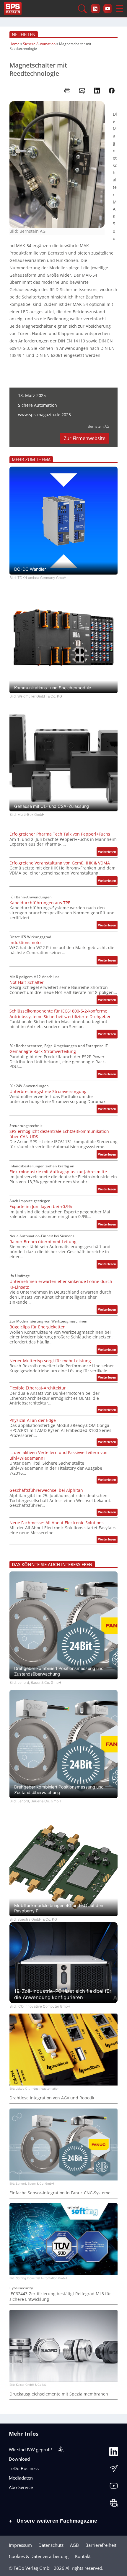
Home (14, 44)
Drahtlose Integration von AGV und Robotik (52, 2098)
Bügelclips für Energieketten (38, 1327)
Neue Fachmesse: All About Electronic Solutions (57, 1523)
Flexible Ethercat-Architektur (38, 1388)
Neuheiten (24, 35)
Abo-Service (21, 2487)
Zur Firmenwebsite (85, 438)
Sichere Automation (39, 44)
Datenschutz (51, 2545)
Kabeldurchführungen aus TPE (40, 903)
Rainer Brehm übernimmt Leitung (43, 1242)
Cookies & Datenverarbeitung (39, 2556)
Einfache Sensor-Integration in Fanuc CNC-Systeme (60, 2193)
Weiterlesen (108, 853)
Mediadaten (21, 2478)
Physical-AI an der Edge (33, 1420)
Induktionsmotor (26, 943)
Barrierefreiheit (101, 2545)
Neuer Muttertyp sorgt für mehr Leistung (50, 1361)
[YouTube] (114, 2487)
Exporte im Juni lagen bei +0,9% (41, 1207)
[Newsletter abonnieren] (114, 2470)
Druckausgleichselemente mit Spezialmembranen (59, 2394)
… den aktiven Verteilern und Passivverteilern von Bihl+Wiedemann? (58, 1455)
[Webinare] (114, 2504)
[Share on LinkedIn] (97, 91)
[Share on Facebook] (112, 91)
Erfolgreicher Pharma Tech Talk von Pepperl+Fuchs (60, 834)
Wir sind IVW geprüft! (30, 2449)
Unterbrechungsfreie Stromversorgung (48, 1092)
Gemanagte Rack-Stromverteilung (43, 1051)
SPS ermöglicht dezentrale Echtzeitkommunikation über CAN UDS (59, 1134)
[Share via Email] (82, 91)
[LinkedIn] (114, 2453)
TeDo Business (24, 2468)
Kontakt (83, 2556)
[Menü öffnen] (120, 9)
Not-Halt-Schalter (27, 982)
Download (19, 2459)
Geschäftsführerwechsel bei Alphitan (46, 1490)
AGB (74, 2545)
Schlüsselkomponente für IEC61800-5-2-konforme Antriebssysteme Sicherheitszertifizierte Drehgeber (60, 1014)
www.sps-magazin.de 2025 (44, 415)
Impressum (20, 2545)
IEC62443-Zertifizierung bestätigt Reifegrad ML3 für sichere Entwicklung (60, 2296)
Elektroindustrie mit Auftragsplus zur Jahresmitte (58, 1172)
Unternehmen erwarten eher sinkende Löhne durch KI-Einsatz (61, 1284)
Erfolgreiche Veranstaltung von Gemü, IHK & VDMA (60, 863)
